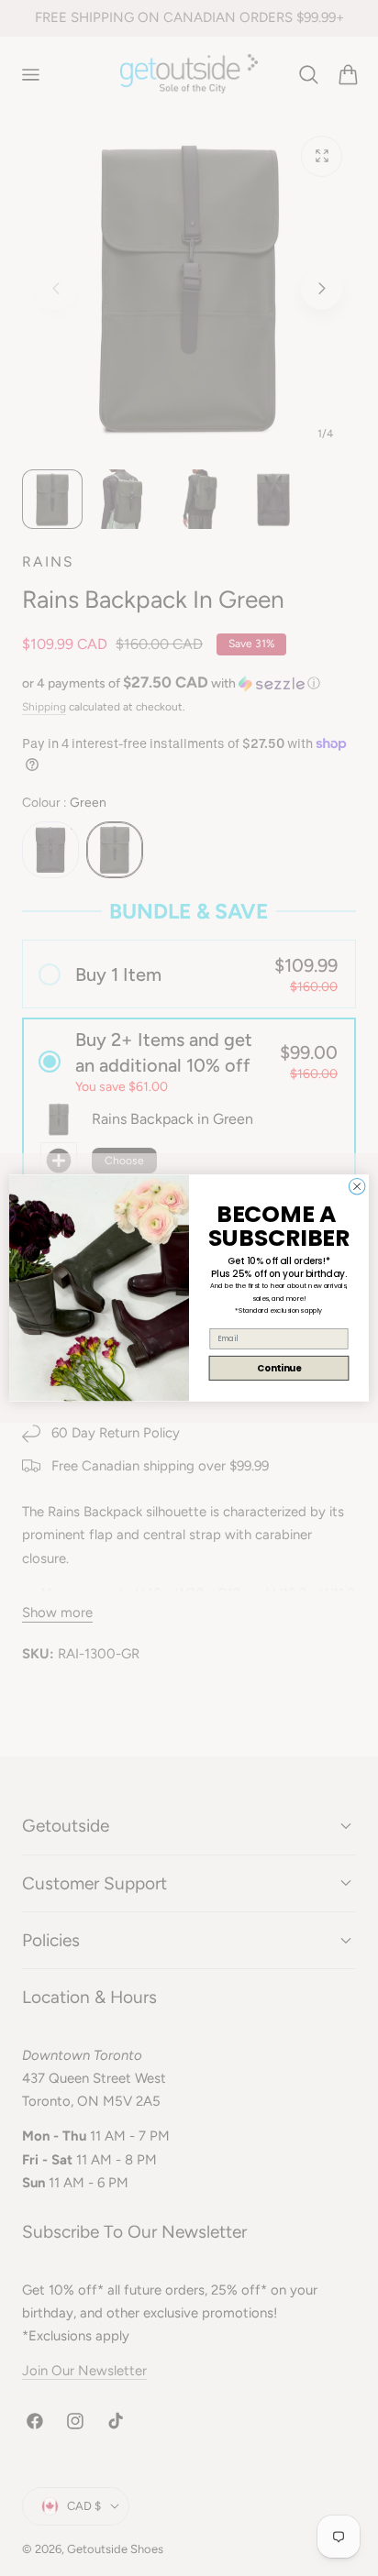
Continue (279, 1368)
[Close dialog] (357, 1186)
